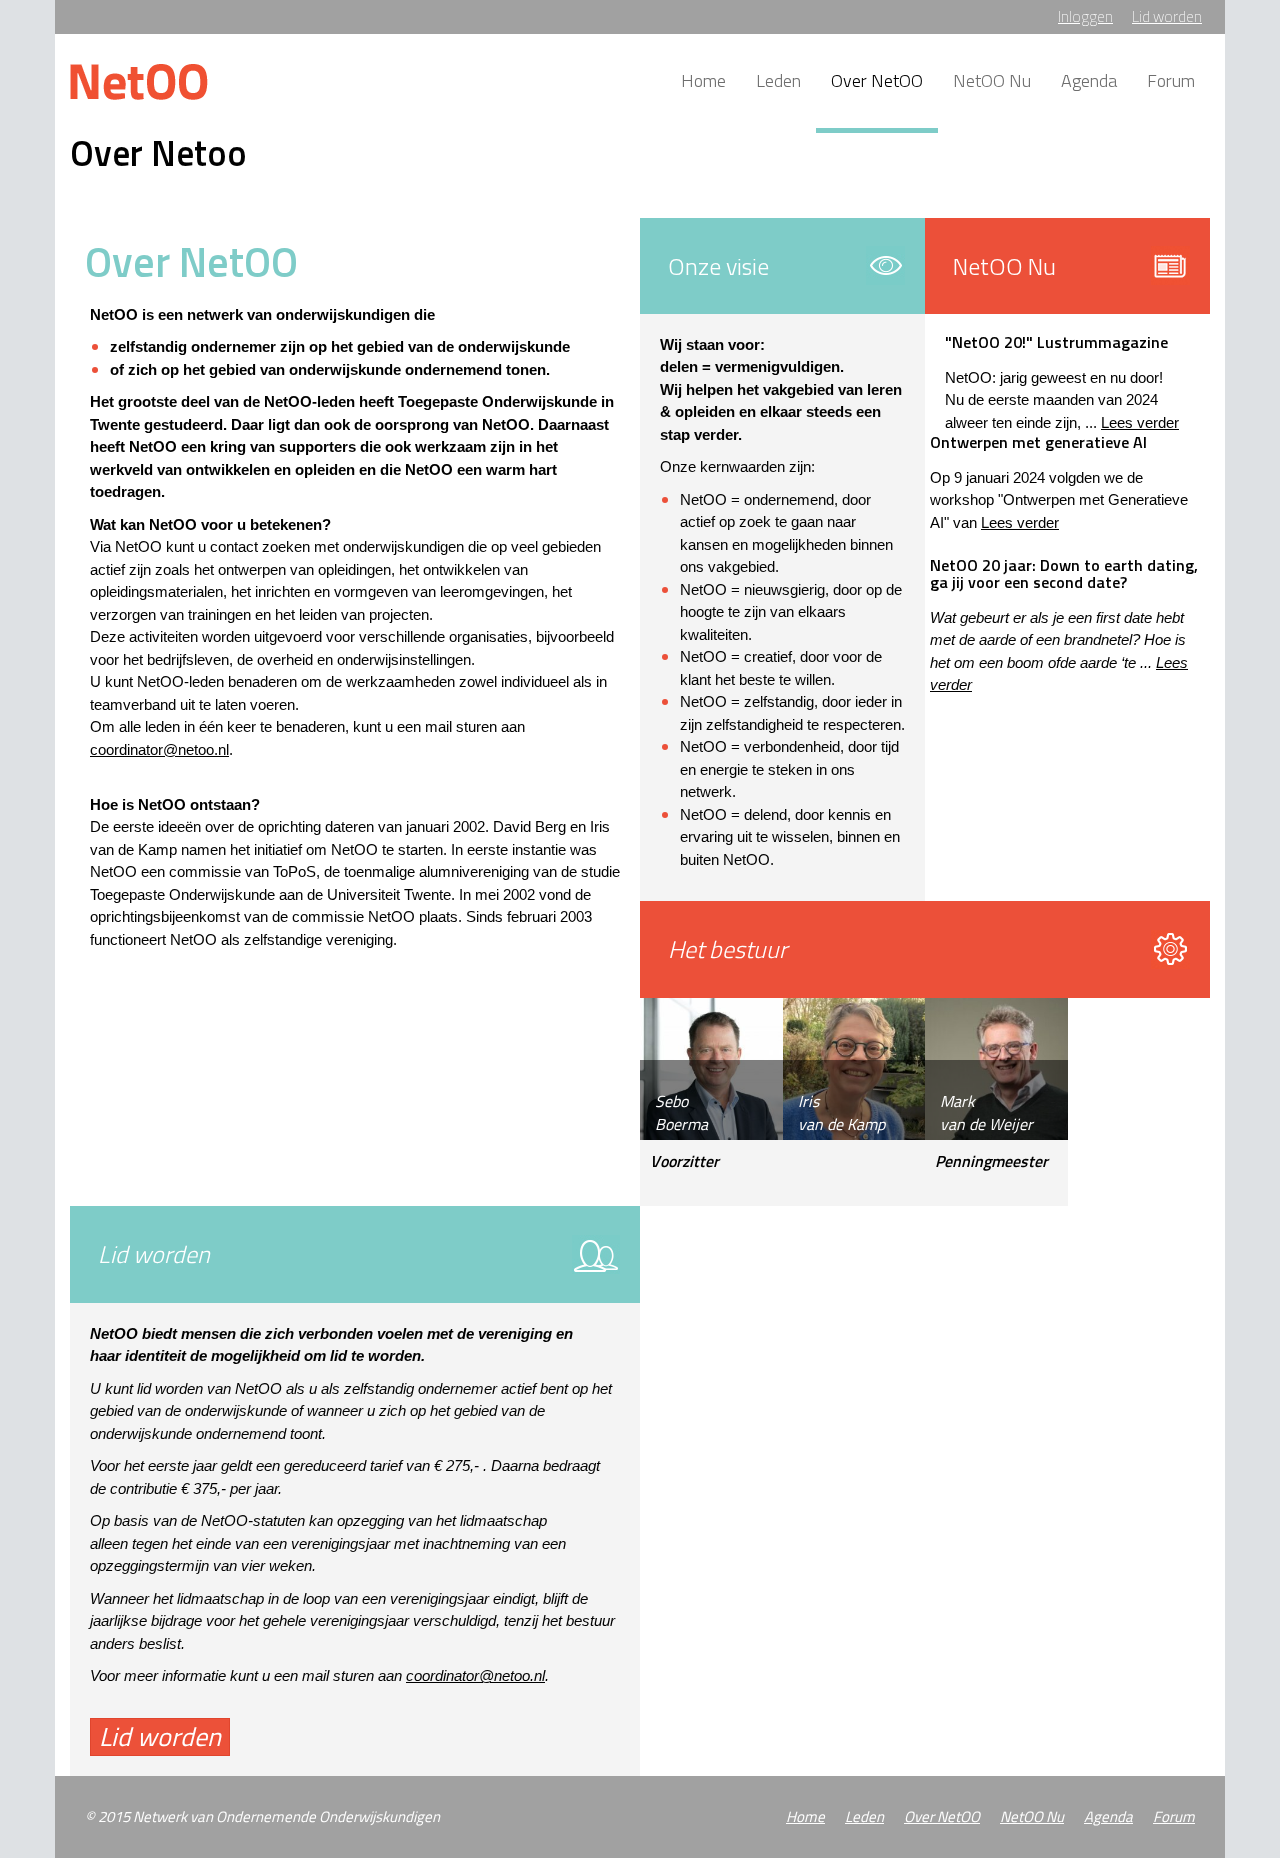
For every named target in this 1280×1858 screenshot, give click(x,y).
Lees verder (1140, 422)
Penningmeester (991, 1161)
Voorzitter (684, 1161)
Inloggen (1085, 16)
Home (703, 80)
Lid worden (1167, 16)
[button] (160, 1737)
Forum (1171, 80)
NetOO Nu (992, 80)
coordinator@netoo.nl (159, 749)
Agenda (1089, 80)
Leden (778, 80)
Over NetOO (877, 80)
